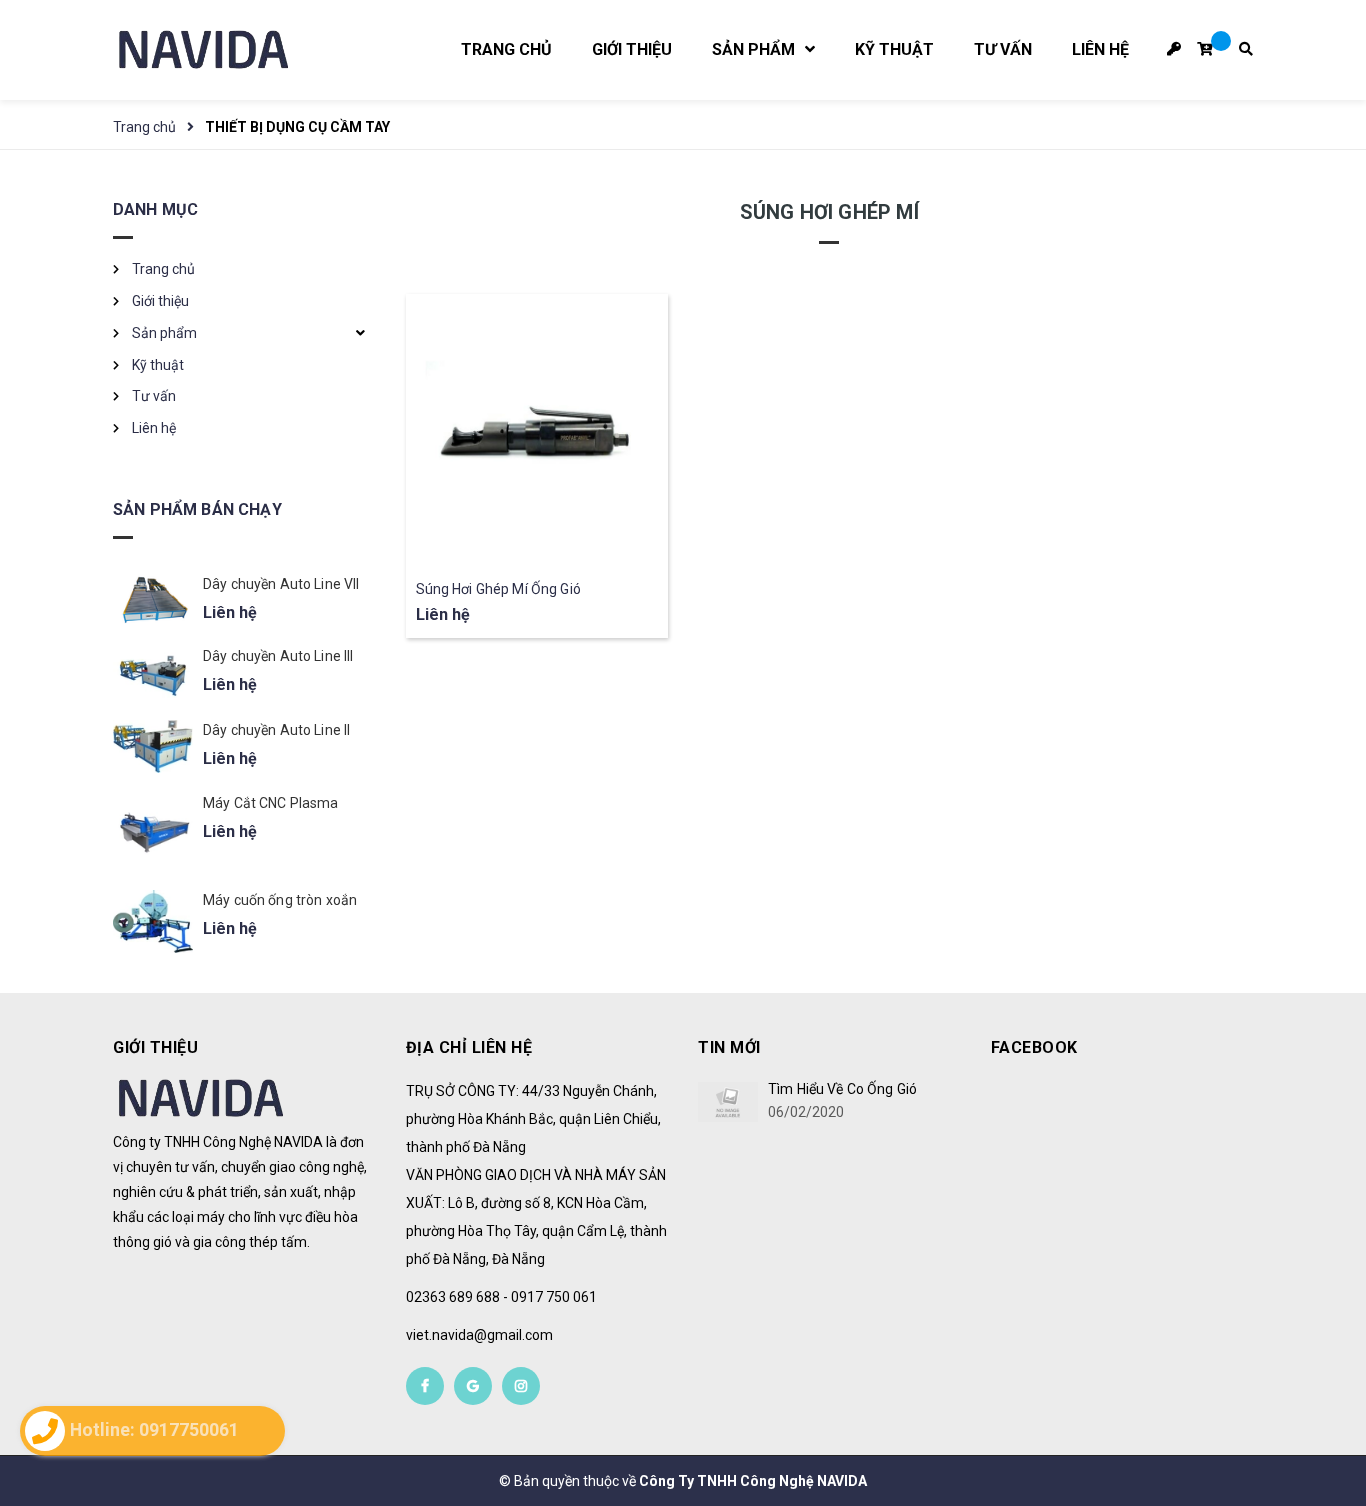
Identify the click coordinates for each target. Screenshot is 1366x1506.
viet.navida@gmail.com (479, 1335)
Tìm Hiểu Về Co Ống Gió (842, 1089)
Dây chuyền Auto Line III (278, 656)
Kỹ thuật (158, 365)
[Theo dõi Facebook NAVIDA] (425, 1386)
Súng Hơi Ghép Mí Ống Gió (498, 589)
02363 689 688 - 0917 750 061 (501, 1297)
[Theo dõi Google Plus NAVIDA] (473, 1386)
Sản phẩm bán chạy (197, 509)
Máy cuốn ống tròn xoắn (280, 900)
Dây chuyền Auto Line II (276, 730)
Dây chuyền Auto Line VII (281, 584)
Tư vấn (154, 396)
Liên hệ (154, 428)
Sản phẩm (164, 333)
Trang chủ (163, 269)
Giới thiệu (160, 301)
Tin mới (729, 1047)
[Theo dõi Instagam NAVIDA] (521, 1386)
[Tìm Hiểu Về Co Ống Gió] (728, 1102)
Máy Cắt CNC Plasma (271, 803)
